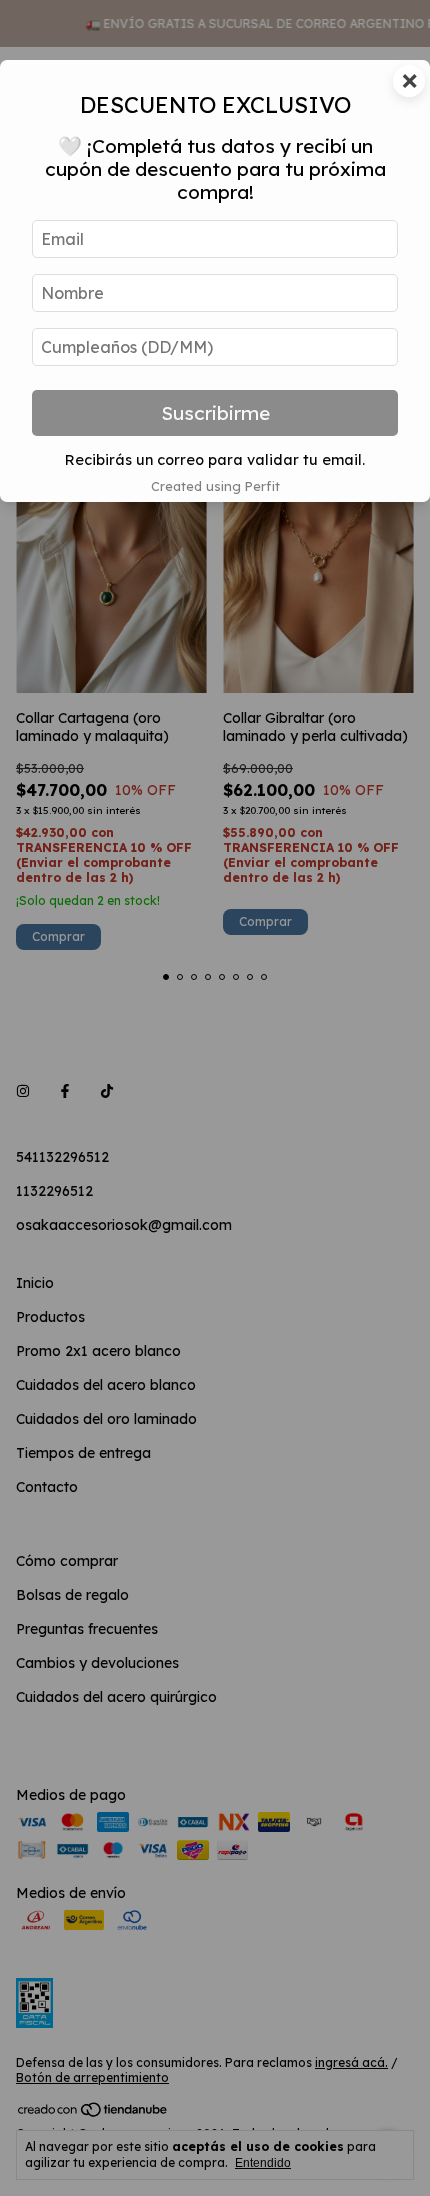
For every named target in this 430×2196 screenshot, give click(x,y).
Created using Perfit (215, 486)
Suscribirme (215, 413)
